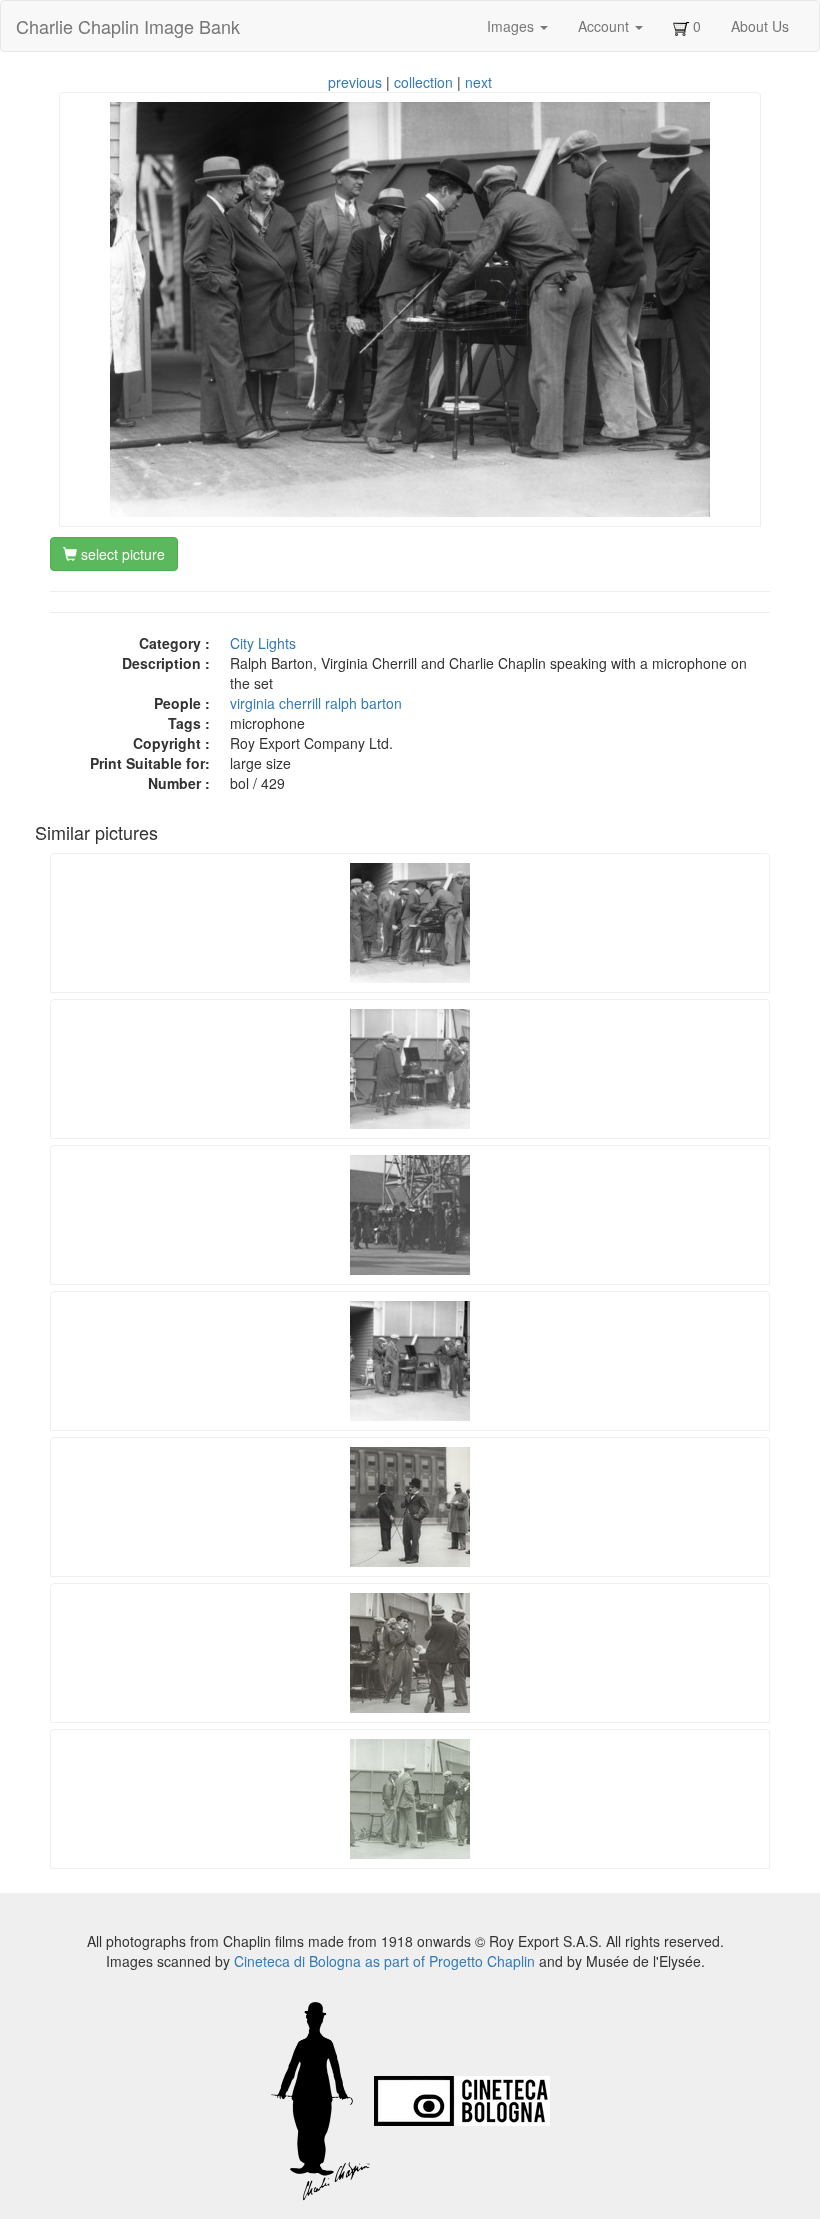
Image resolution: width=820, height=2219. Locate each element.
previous (355, 82)
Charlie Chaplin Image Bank (128, 26)
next (478, 82)
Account (605, 26)
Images (512, 26)
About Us (760, 26)
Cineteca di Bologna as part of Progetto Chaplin (384, 1961)
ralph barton (363, 703)
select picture (121, 554)
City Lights (263, 643)
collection (423, 82)
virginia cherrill (275, 703)
